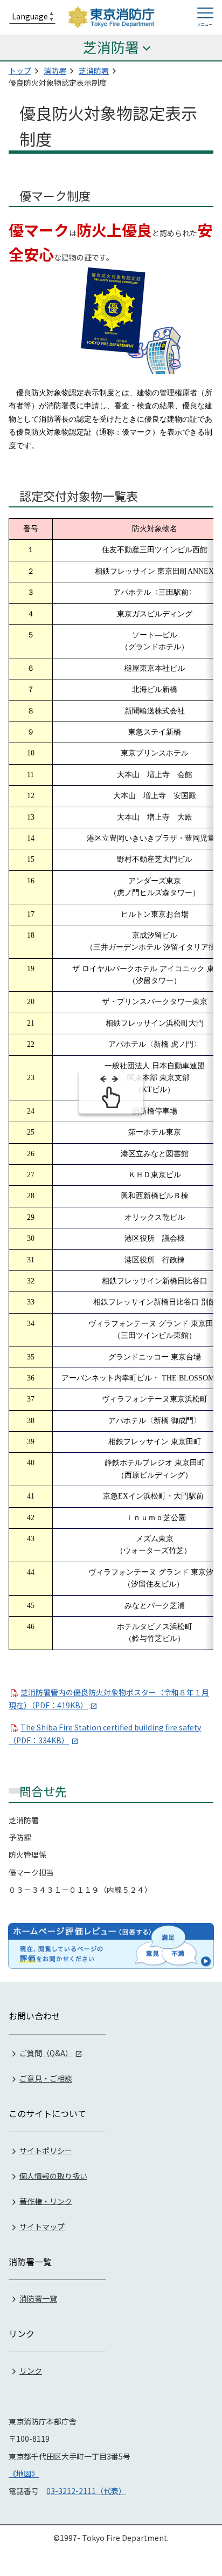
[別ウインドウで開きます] (111, 1946)
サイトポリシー (46, 2150)
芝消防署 (94, 71)
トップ (20, 71)
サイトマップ (42, 2226)
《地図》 (24, 2474)
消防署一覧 (38, 2298)
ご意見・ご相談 (46, 2078)
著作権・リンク (46, 2201)
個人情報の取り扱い (53, 2175)
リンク (31, 2371)
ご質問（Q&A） (46, 2053)
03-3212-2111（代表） (86, 2491)
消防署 (55, 71)
